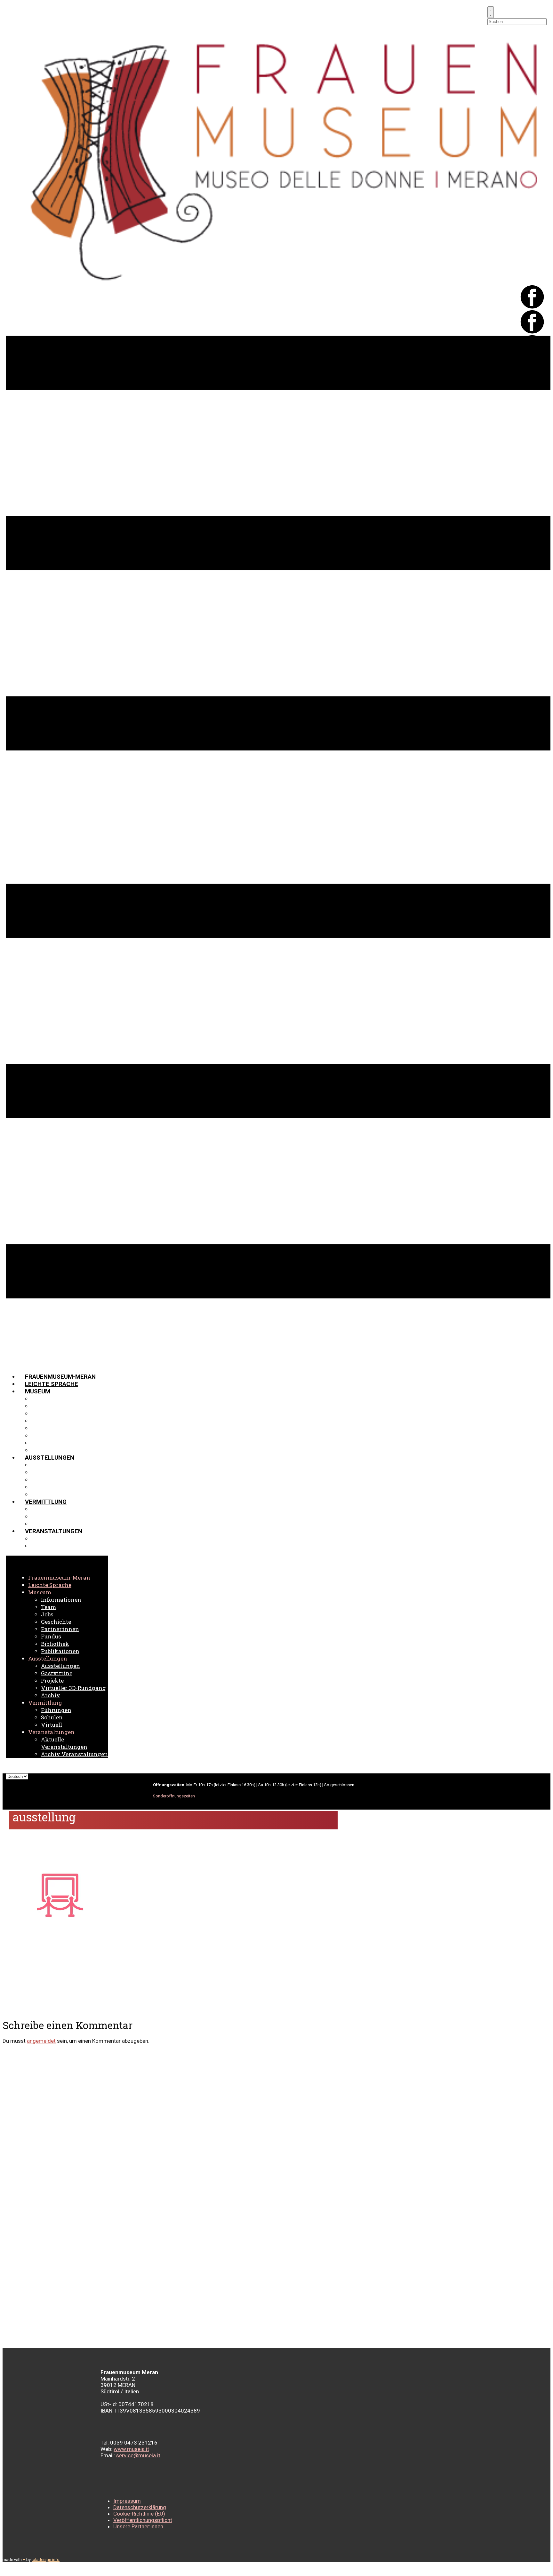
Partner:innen (54, 1428)
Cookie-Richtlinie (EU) (139, 2514)
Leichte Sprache (52, 1384)
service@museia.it (138, 2455)
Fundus (43, 1435)
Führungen (49, 1509)
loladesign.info (46, 2560)
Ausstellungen (56, 1465)
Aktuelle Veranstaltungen (75, 1538)
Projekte (47, 1480)
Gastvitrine (51, 1472)
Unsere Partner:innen (138, 2526)
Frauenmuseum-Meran (60, 1377)
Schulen (45, 1516)
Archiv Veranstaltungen (72, 1546)
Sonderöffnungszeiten (174, 1796)
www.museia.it (131, 2449)
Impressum (127, 2501)
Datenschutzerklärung (140, 2507)
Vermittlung (46, 1502)
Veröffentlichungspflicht (143, 2520)
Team (40, 1406)
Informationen (55, 1399)
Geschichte (50, 1421)
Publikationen (54, 1450)
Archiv (42, 1494)
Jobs (39, 1413)
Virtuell (45, 1524)
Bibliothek (48, 1443)
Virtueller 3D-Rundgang (70, 1487)
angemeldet (41, 2041)
